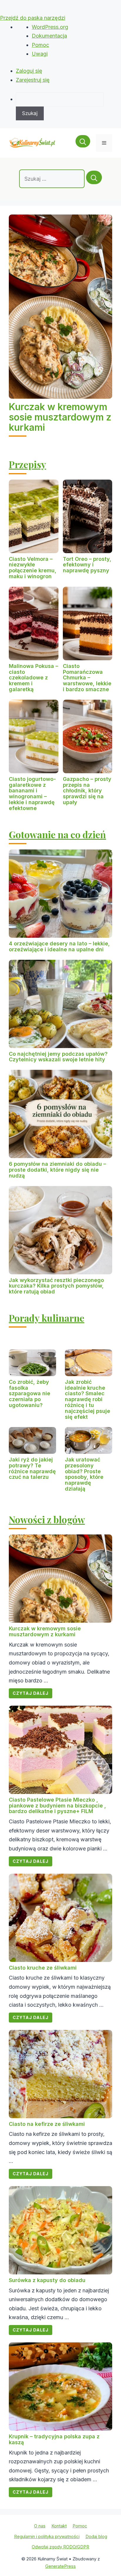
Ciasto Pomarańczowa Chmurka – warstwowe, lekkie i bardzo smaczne (87, 678)
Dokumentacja (49, 36)
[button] (83, 143)
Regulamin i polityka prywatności (47, 2536)
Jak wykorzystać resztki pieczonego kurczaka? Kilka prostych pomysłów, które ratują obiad (56, 1286)
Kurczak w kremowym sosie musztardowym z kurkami (60, 417)
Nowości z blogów (47, 1519)
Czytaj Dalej (31, 1693)
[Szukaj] (94, 177)
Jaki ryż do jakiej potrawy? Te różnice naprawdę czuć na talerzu (32, 1468)
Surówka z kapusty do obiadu (47, 2280)
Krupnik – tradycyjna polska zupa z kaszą (54, 2439)
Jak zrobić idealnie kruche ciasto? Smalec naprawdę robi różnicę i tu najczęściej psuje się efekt (88, 1399)
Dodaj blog (96, 2536)
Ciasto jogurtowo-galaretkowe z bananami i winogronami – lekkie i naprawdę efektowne (32, 794)
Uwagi (40, 54)
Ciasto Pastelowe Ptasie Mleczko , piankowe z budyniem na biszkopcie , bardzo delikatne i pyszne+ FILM (57, 1806)
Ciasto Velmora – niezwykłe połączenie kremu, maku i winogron (33, 568)
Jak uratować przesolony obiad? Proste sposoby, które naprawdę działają (84, 1474)
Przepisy (27, 464)
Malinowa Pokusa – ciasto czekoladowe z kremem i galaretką (33, 678)
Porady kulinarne (47, 1318)
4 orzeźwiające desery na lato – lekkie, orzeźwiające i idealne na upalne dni (59, 946)
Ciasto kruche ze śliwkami (43, 1968)
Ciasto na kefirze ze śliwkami (47, 2124)
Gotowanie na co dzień (57, 834)
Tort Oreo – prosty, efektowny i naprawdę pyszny (87, 565)
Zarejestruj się (33, 80)
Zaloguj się (29, 71)
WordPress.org (50, 27)
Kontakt (59, 2526)
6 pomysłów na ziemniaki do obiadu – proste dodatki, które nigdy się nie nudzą (57, 1170)
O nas (40, 2526)
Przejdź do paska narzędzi (33, 18)
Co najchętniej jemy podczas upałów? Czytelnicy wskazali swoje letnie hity (58, 1057)
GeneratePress (60, 2566)
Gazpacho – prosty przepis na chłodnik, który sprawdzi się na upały (87, 791)
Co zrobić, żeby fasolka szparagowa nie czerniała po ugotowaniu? (30, 1393)
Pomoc (40, 45)
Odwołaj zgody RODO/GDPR (60, 2547)
